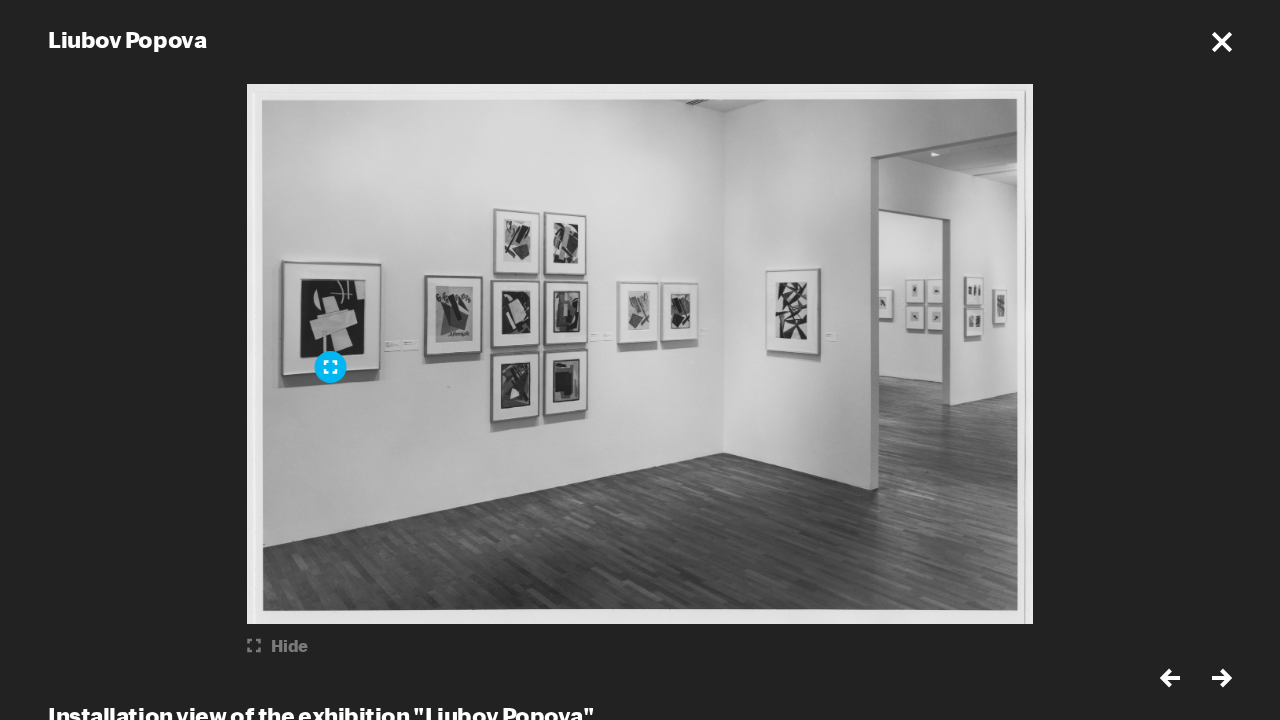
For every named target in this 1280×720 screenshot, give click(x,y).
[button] (1222, 42)
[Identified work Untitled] (331, 367)
